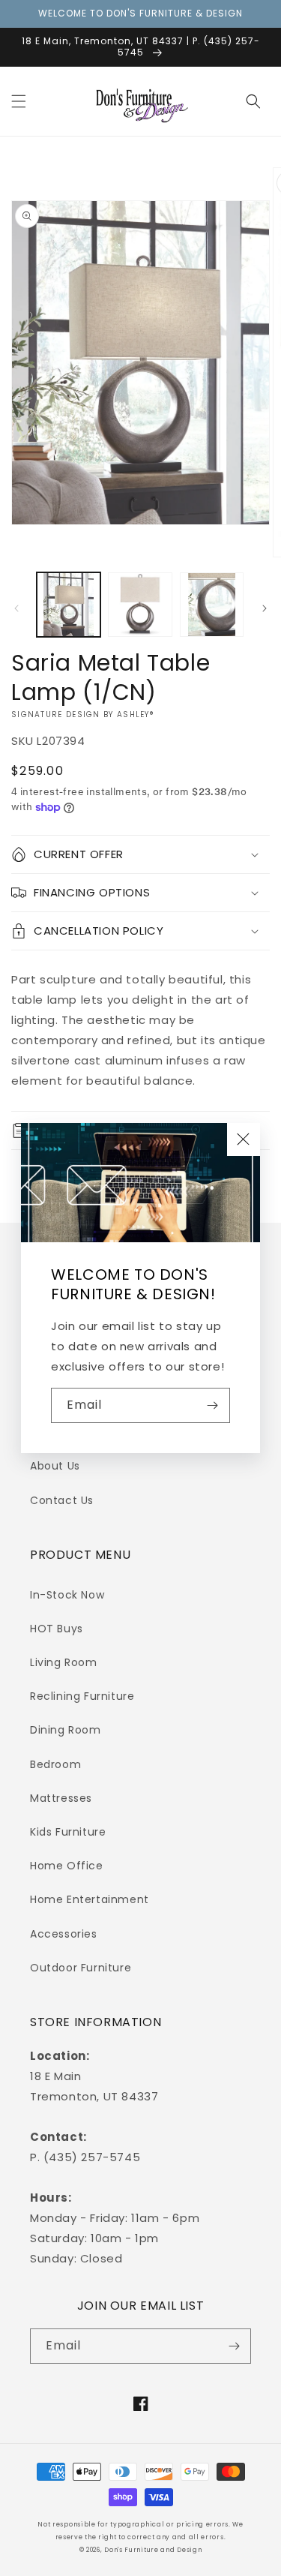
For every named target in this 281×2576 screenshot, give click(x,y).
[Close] (244, 1139)
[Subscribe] (213, 1405)
